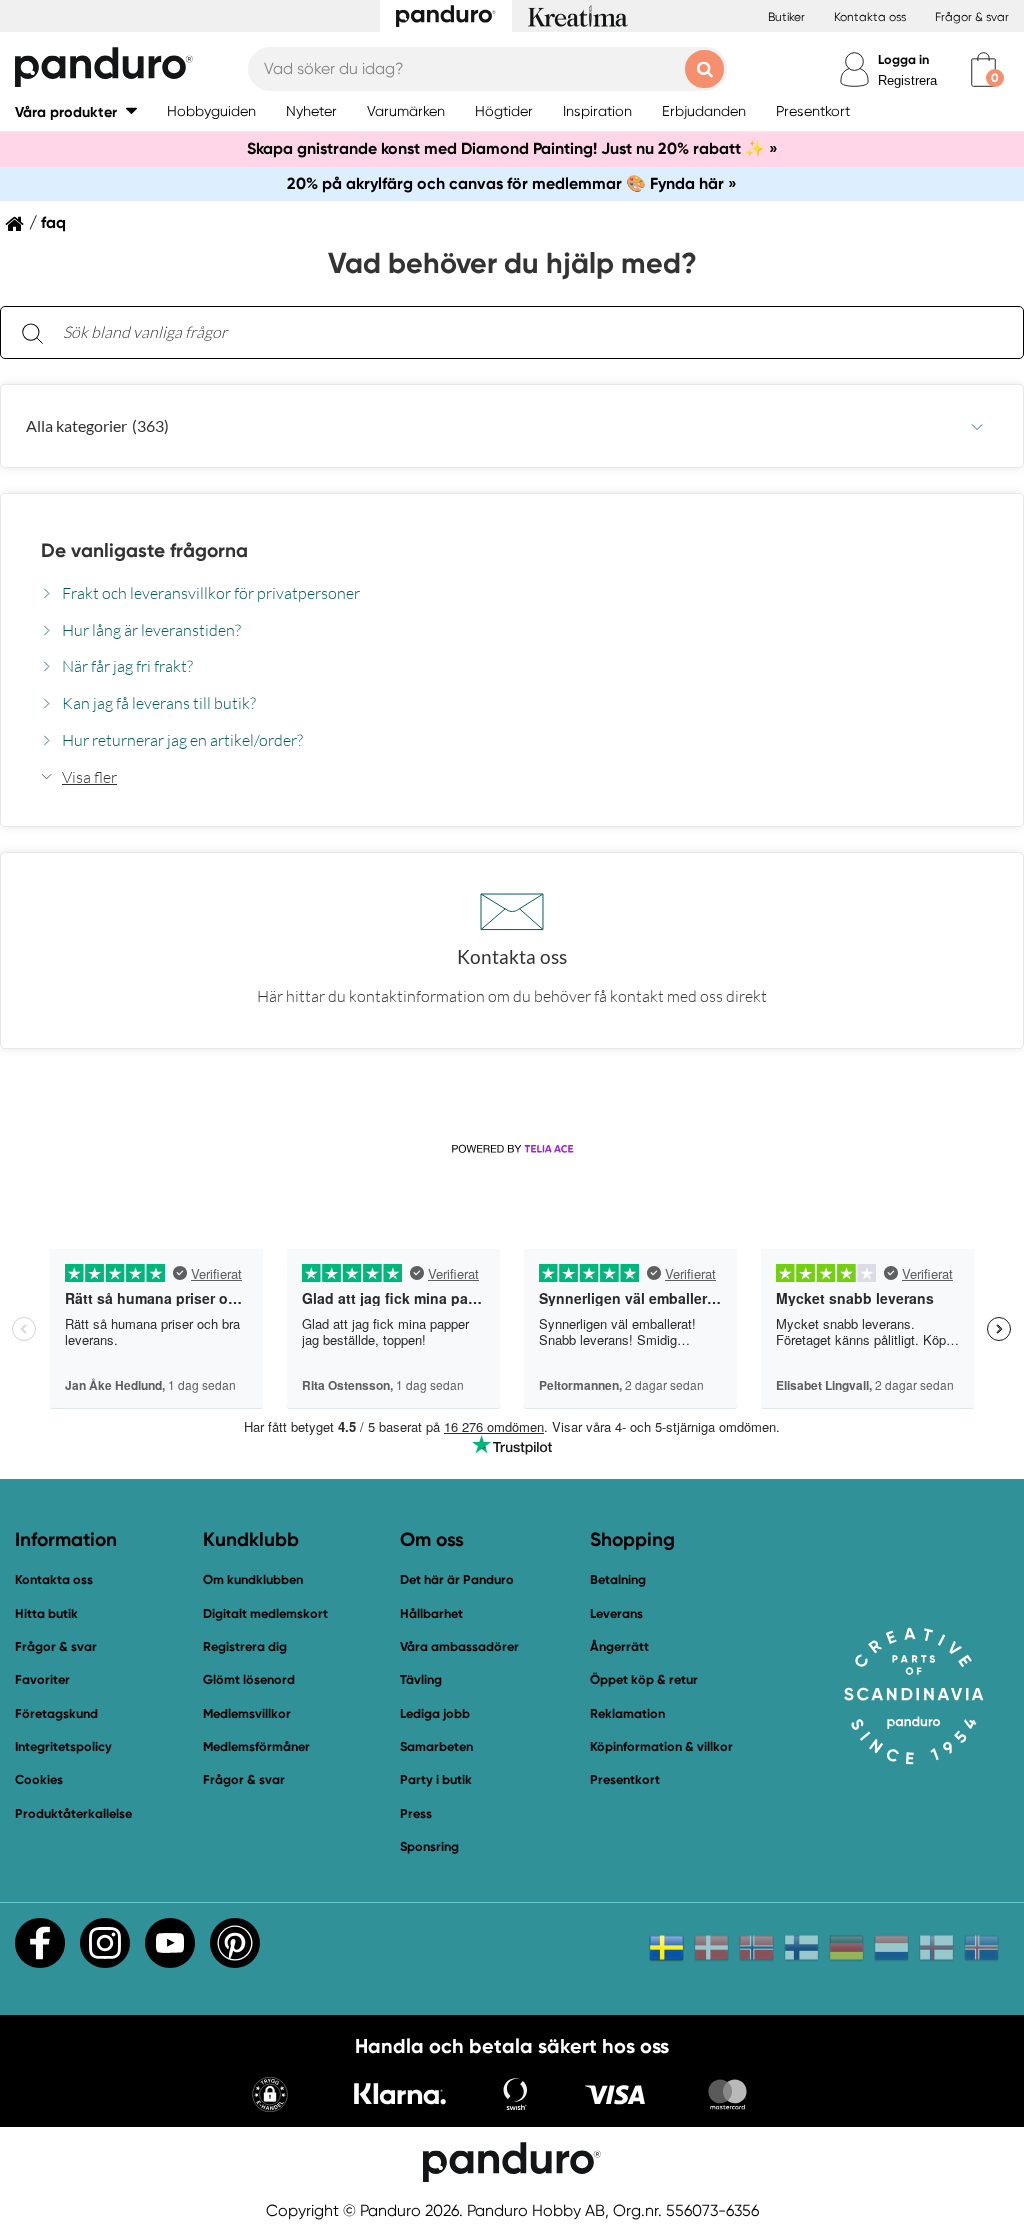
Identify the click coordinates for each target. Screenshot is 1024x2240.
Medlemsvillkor (247, 1713)
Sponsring (429, 1846)
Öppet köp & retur (644, 1679)
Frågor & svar (972, 17)
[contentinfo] (512, 735)
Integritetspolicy (63, 1746)
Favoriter (42, 1679)
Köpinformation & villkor (661, 1746)
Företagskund (56, 1713)
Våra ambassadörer (459, 1646)
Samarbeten (436, 1746)
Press (416, 1813)
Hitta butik (46, 1613)
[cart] (983, 69)
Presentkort (625, 1779)
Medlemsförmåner (256, 1746)
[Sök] (32, 332)
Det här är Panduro (457, 1579)
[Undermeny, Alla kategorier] (977, 426)
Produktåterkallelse (73, 1813)
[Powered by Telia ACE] (512, 1150)
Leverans (616, 1613)
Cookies (39, 1780)
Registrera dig (245, 1646)
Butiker (786, 17)
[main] (512, 677)
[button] (76, 111)
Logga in (903, 59)
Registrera (907, 80)
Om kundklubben (253, 1579)
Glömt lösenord (249, 1679)
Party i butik (436, 1779)
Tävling (421, 1679)
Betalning (618, 1579)
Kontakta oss (870, 17)
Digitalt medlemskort (265, 1613)
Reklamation (627, 1713)
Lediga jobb (435, 1713)
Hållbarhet (431, 1613)
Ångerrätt (619, 1646)
